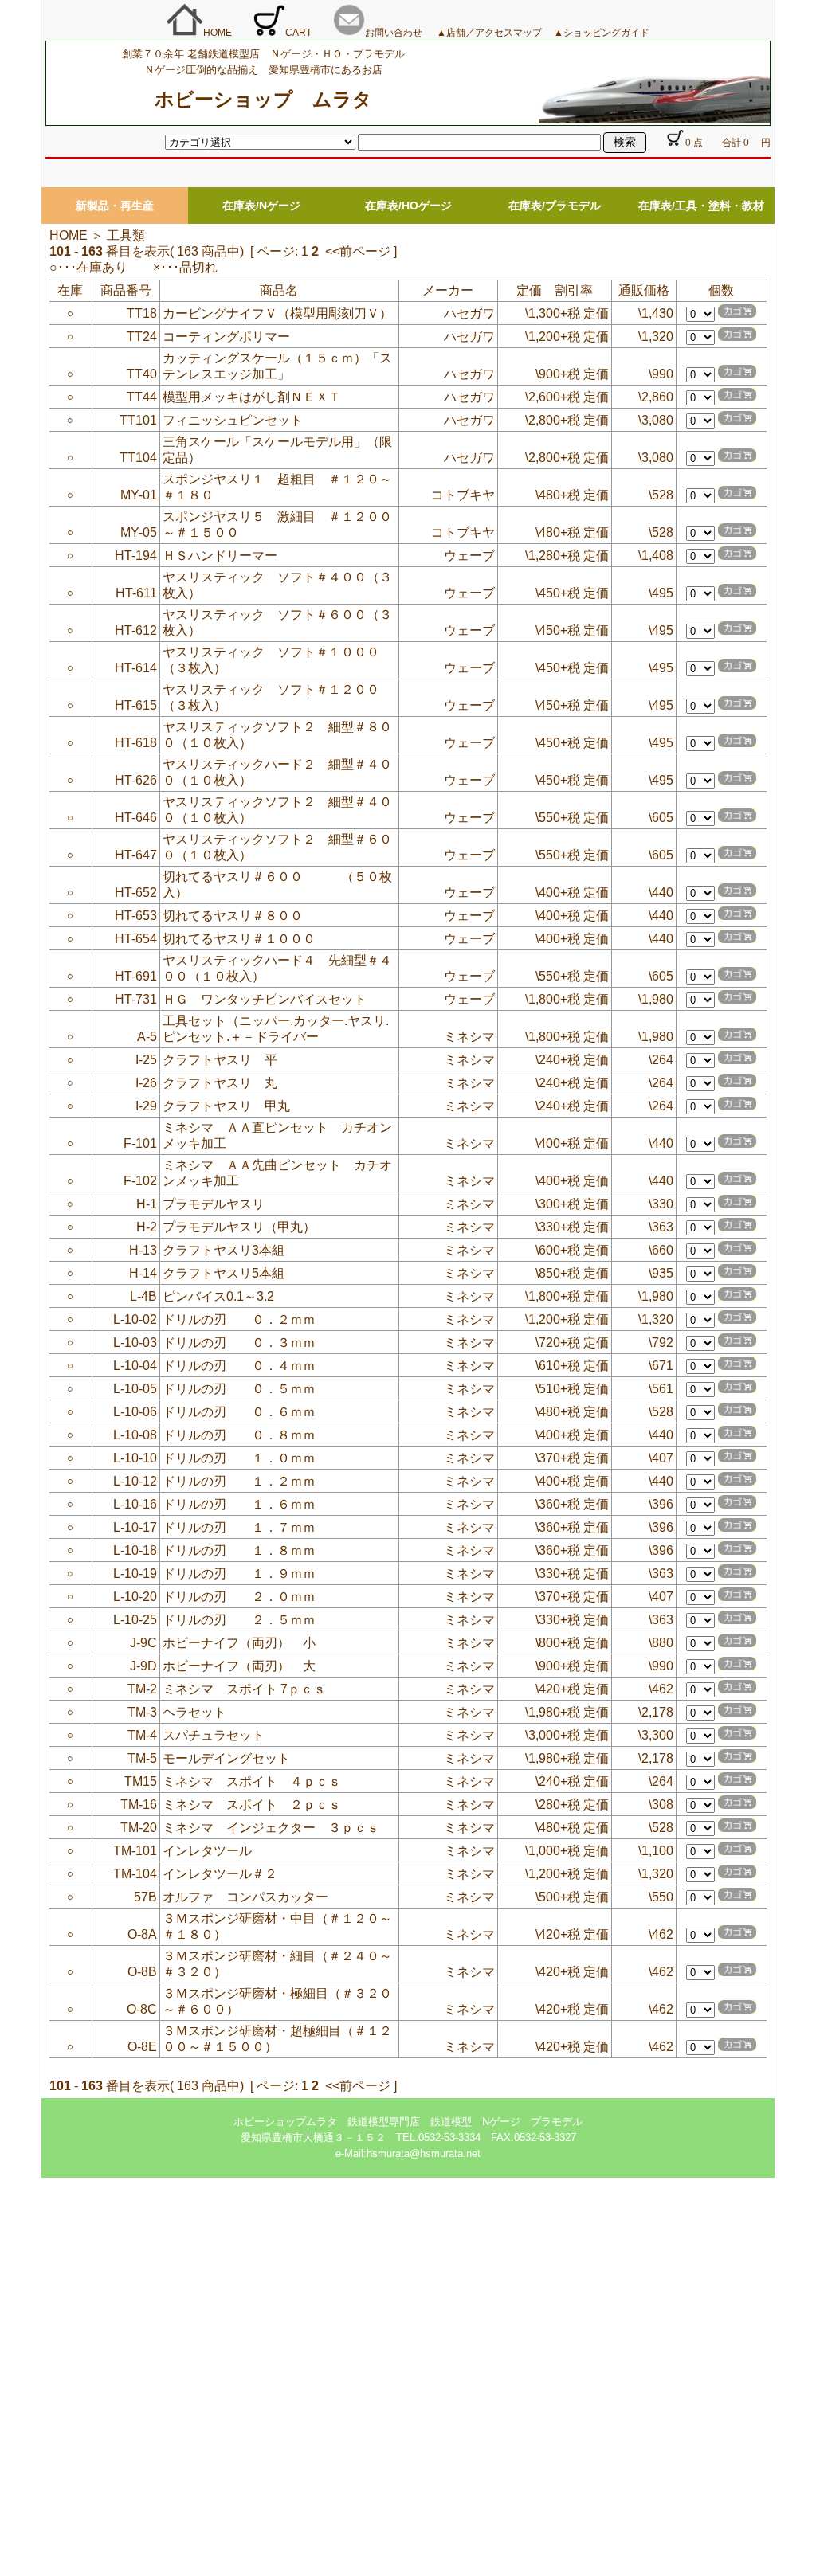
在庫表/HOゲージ (408, 206)
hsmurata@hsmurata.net (424, 2153)
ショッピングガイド (606, 33)
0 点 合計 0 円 (728, 143)
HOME (218, 33)
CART (298, 33)
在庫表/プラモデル (555, 206)
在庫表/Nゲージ (261, 206)
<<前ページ (358, 251)
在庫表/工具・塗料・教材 (701, 206)
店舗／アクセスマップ (499, 33)
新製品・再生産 (115, 206)
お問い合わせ (394, 33)
